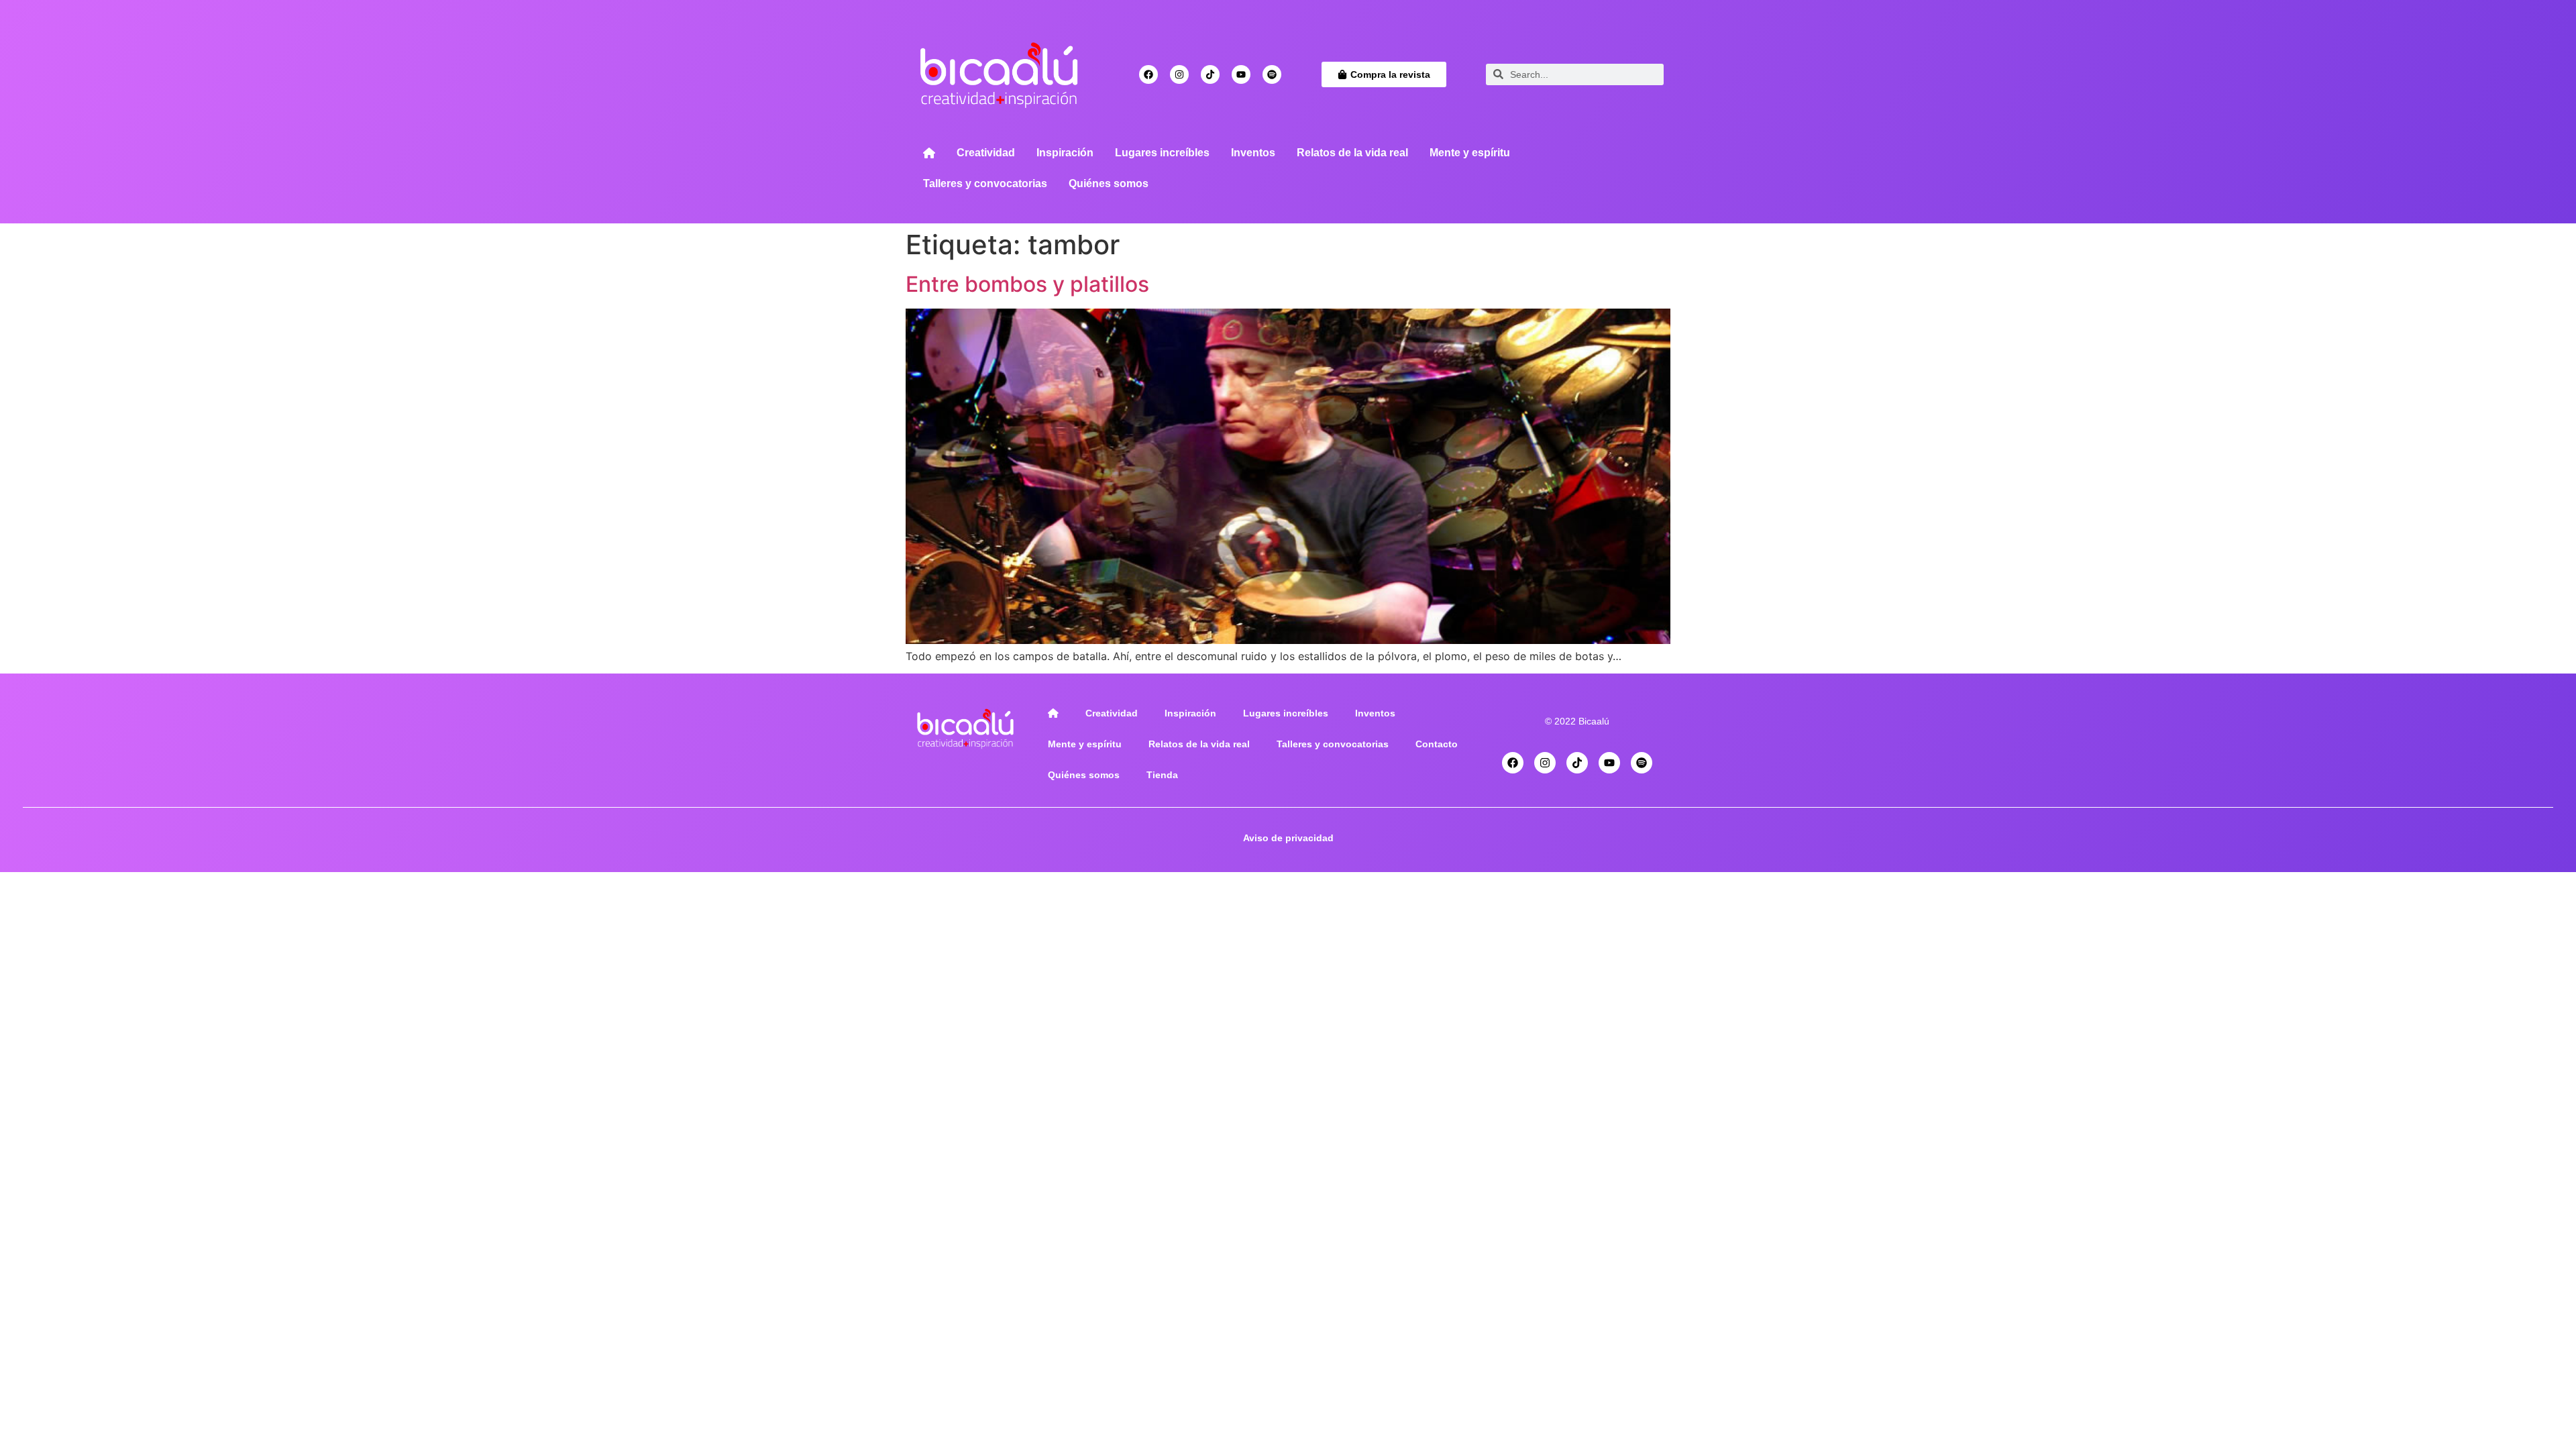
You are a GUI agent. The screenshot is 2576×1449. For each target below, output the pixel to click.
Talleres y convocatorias (985, 183)
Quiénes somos (1109, 183)
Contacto (1437, 744)
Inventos (1253, 153)
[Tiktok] (1210, 74)
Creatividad (986, 153)
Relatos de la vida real (1352, 153)
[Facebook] (1148, 74)
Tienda (1162, 775)
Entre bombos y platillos (1027, 284)
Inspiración (1065, 153)
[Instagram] (1179, 74)
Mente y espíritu (1470, 153)
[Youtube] (1241, 74)
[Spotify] (1272, 74)
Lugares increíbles (1162, 153)
